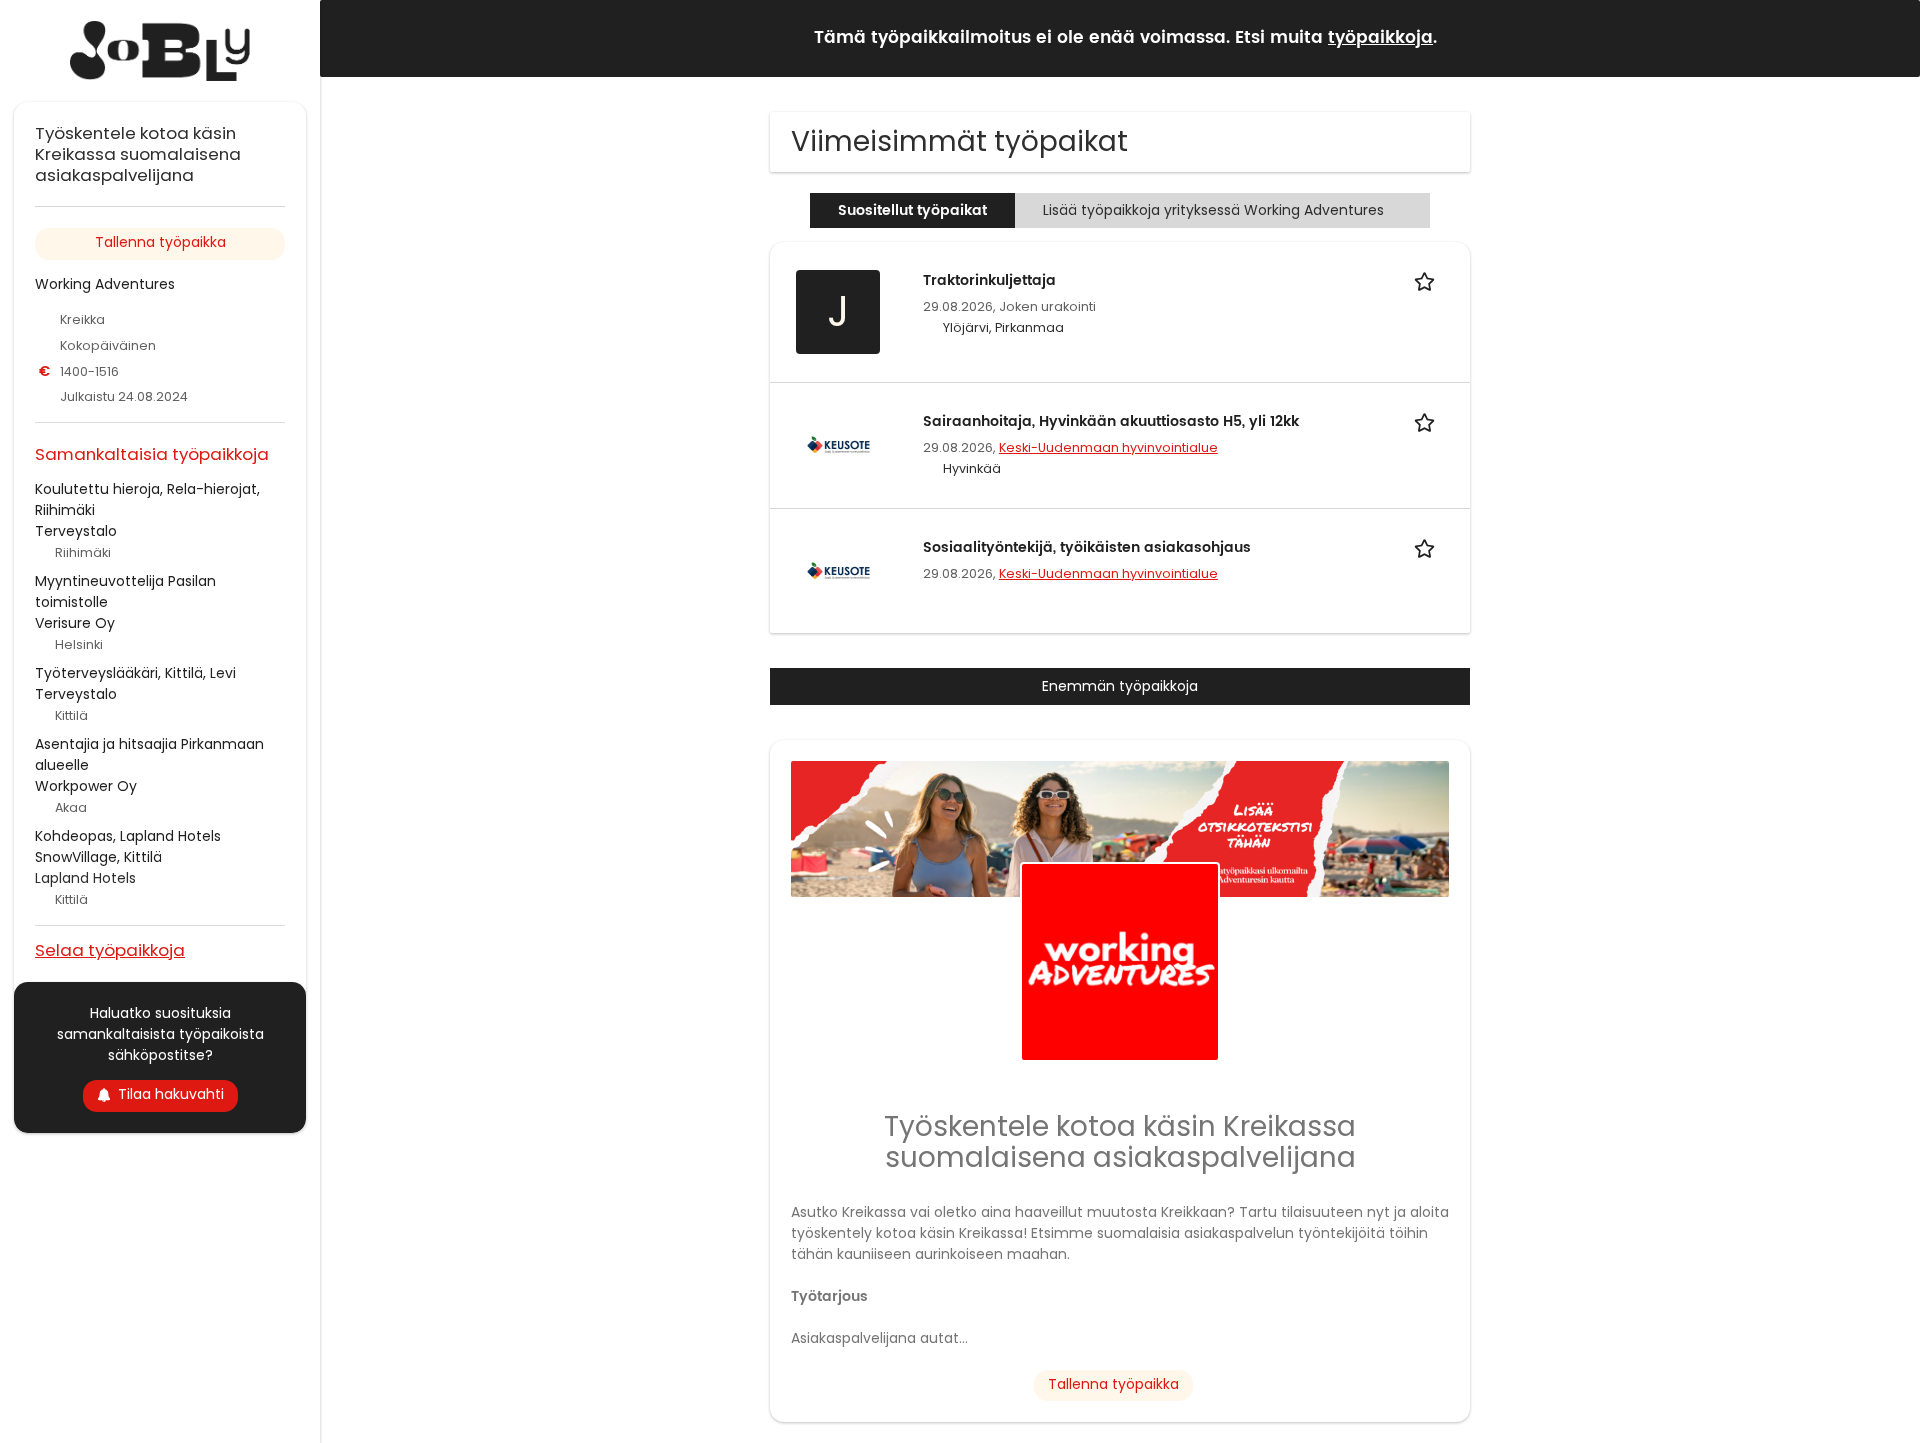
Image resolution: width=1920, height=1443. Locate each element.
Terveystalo (76, 531)
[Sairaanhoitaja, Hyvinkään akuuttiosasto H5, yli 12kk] (838, 444)
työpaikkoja (1380, 38)
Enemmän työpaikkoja (1120, 686)
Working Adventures (105, 284)
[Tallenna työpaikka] (1428, 280)
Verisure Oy (75, 623)
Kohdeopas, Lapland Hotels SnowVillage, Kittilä (128, 846)
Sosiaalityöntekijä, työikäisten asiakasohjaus (1087, 547)
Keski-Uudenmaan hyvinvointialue (1108, 447)
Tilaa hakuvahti (171, 1094)
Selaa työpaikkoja (110, 949)
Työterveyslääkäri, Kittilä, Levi (135, 673)
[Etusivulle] (160, 51)
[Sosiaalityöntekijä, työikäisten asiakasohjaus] (838, 570)
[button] (1889, 37)
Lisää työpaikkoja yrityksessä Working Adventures (1213, 210)
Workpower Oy (86, 786)
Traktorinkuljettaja (989, 280)
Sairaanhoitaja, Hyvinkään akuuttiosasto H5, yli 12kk (1111, 421)
